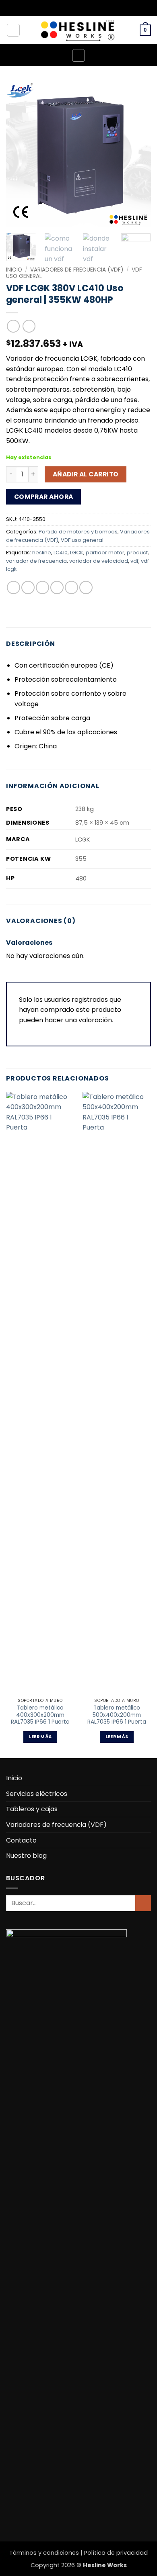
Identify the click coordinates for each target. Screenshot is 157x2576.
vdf (134, 561)
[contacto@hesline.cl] (72, 8)
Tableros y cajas (32, 1809)
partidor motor (105, 553)
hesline (42, 553)
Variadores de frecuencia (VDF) (77, 270)
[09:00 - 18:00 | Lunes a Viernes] (85, 8)
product (137, 553)
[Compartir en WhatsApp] (13, 587)
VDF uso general (82, 540)
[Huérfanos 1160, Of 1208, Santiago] (59, 8)
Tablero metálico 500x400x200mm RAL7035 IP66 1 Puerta (117, 1715)
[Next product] (13, 326)
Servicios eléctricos (37, 1794)
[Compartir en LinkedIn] (86, 587)
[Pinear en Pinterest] (71, 587)
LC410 (61, 553)
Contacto (21, 1840)
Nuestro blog (26, 1856)
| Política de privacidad (114, 2553)
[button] (145, 30)
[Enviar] (143, 1903)
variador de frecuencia (36, 561)
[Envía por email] (57, 587)
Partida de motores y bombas (78, 532)
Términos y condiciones (45, 2553)
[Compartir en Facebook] (28, 587)
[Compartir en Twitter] (42, 587)
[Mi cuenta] (13, 30)
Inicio (14, 270)
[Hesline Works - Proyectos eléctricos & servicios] (78, 30)
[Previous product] (29, 326)
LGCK (77, 553)
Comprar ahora (44, 497)
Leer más (40, 1737)
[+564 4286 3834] (97, 8)
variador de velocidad (99, 561)
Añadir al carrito (86, 474)
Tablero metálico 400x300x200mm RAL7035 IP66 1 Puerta (40, 1715)
